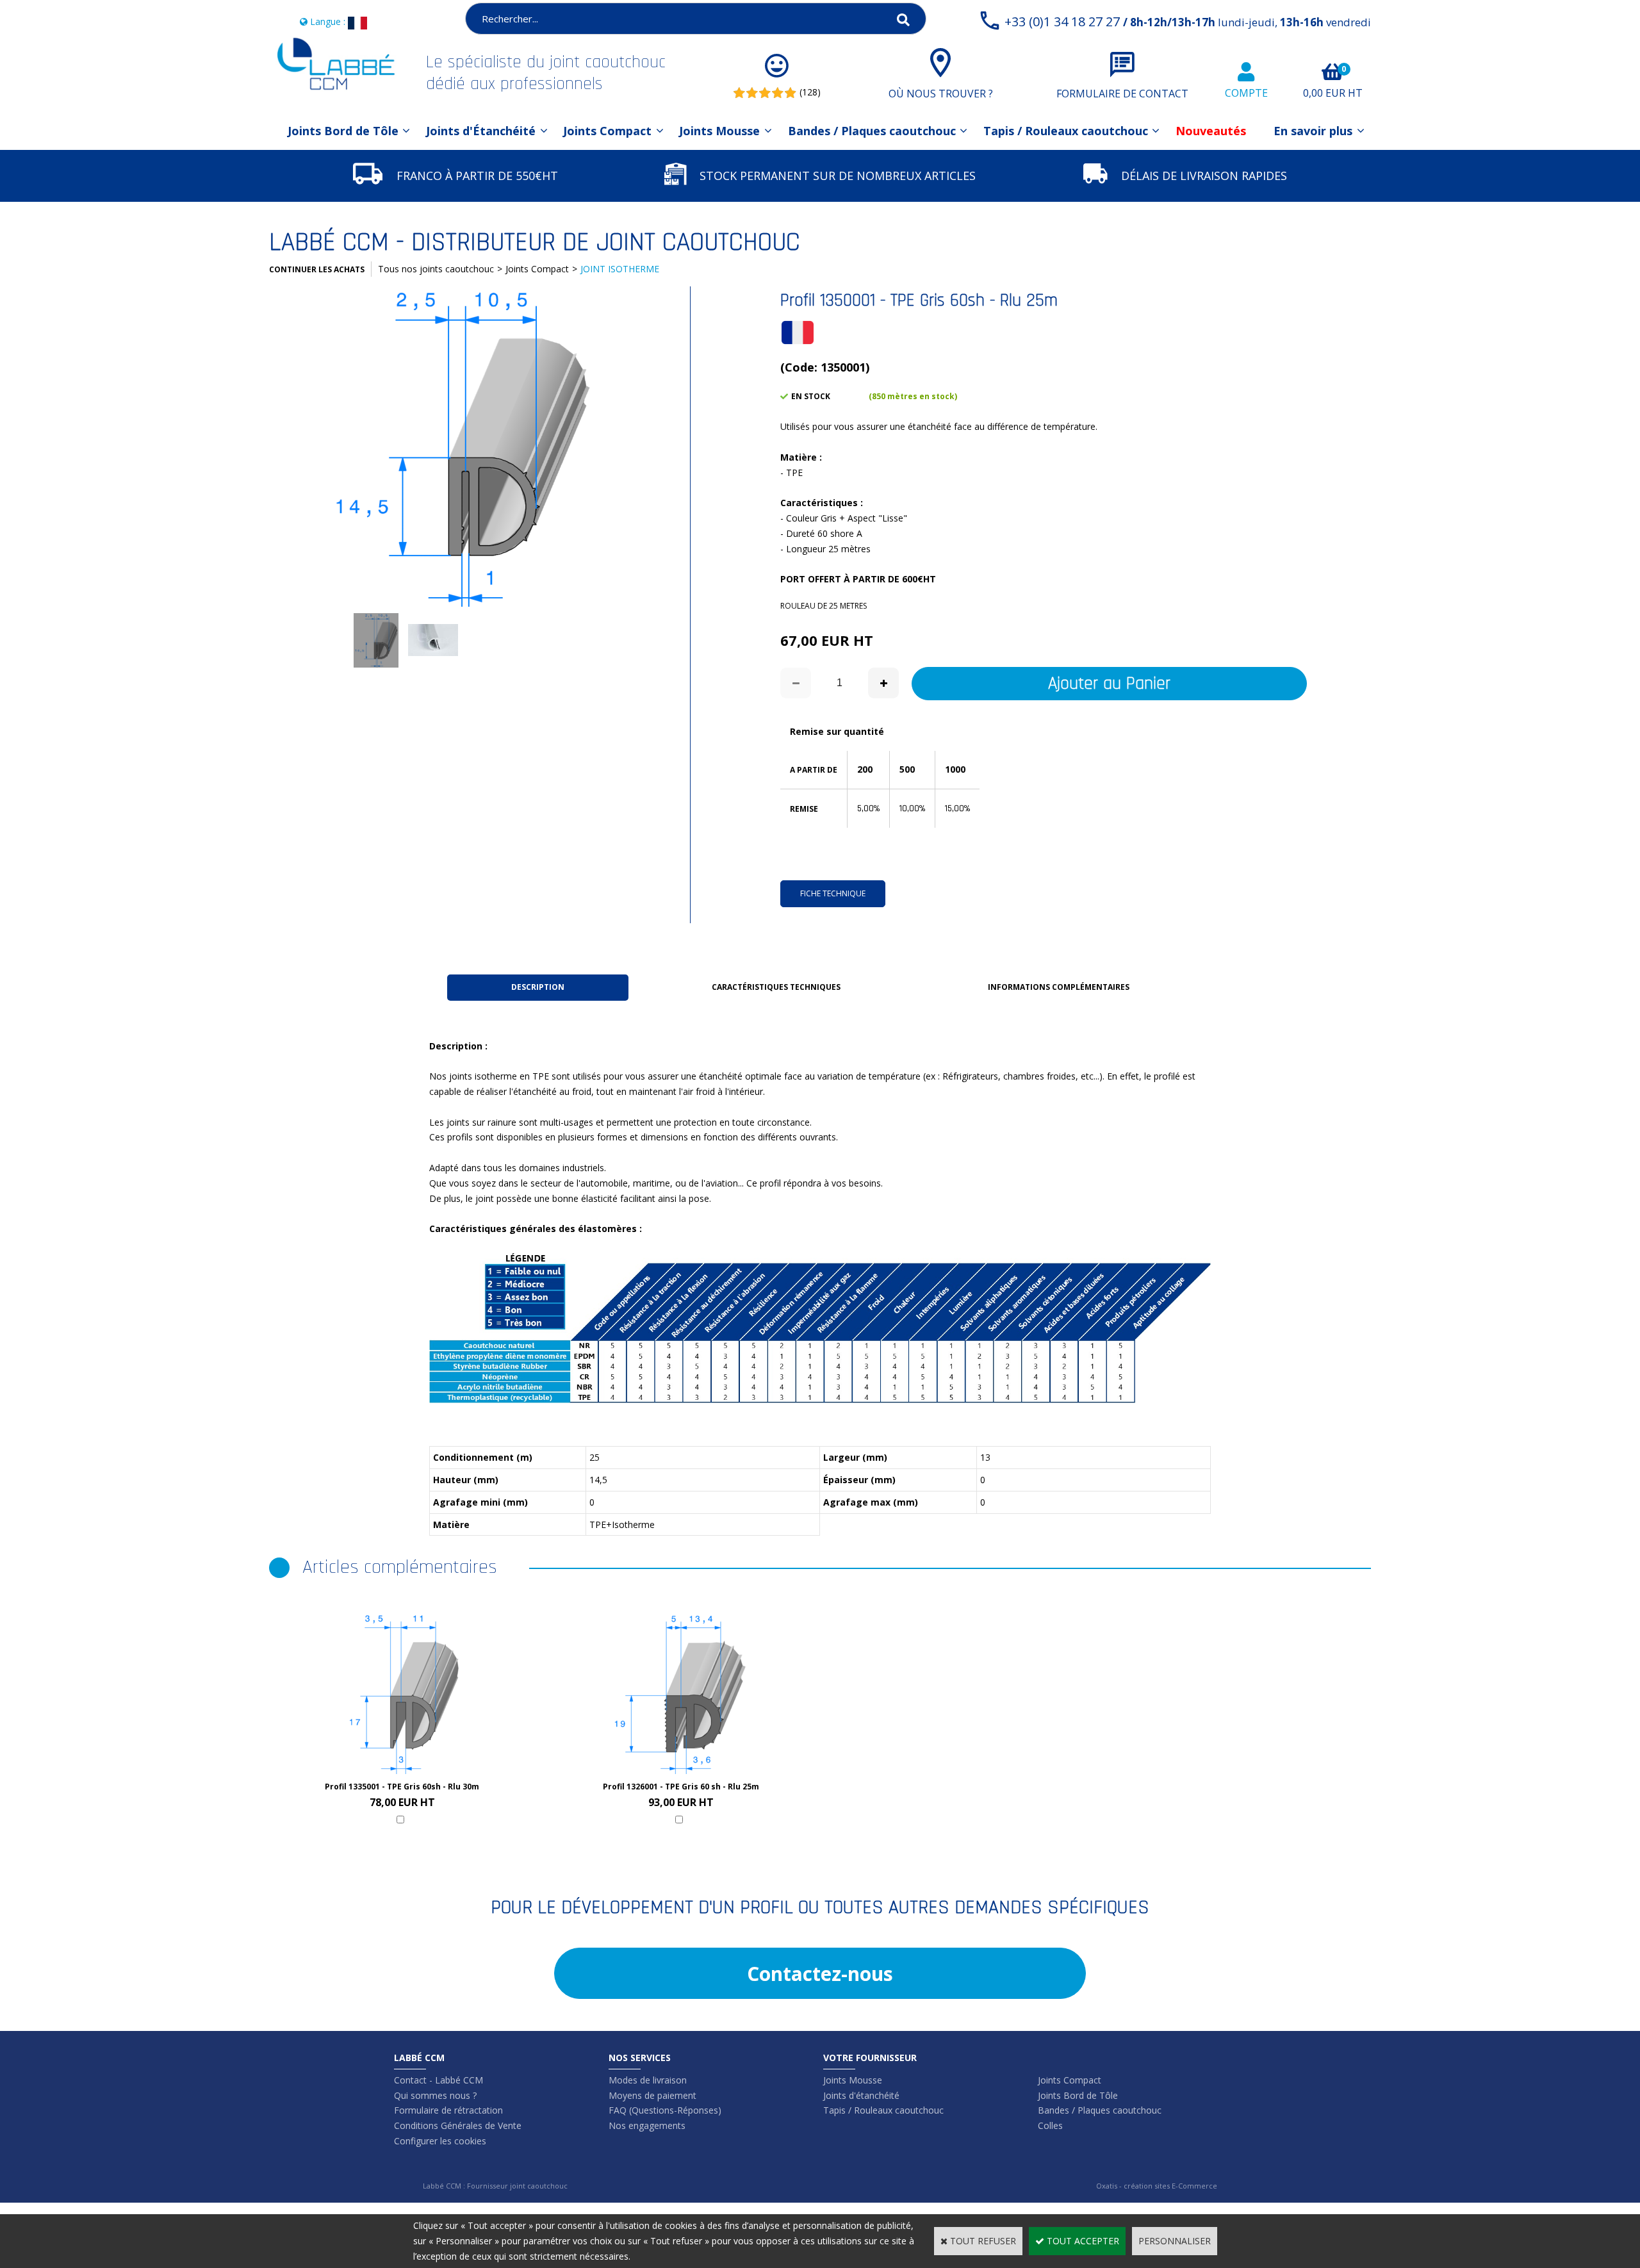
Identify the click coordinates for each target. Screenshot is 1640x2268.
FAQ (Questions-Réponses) (665, 2110)
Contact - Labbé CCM (439, 2080)
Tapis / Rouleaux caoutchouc (1066, 131)
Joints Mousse (719, 131)
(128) (810, 92)
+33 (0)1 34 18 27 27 (1188, 21)
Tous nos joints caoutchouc (436, 269)
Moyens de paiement (652, 2095)
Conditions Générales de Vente (458, 2125)
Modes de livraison (648, 2080)
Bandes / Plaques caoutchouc (872, 131)
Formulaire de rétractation (448, 2110)
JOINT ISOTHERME (620, 269)
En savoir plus (1313, 131)
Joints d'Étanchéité (481, 131)
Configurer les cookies (440, 2141)
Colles (1050, 2125)
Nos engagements (647, 2125)
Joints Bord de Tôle (343, 131)
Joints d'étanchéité (861, 2095)
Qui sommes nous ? (435, 2095)
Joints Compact (607, 131)
